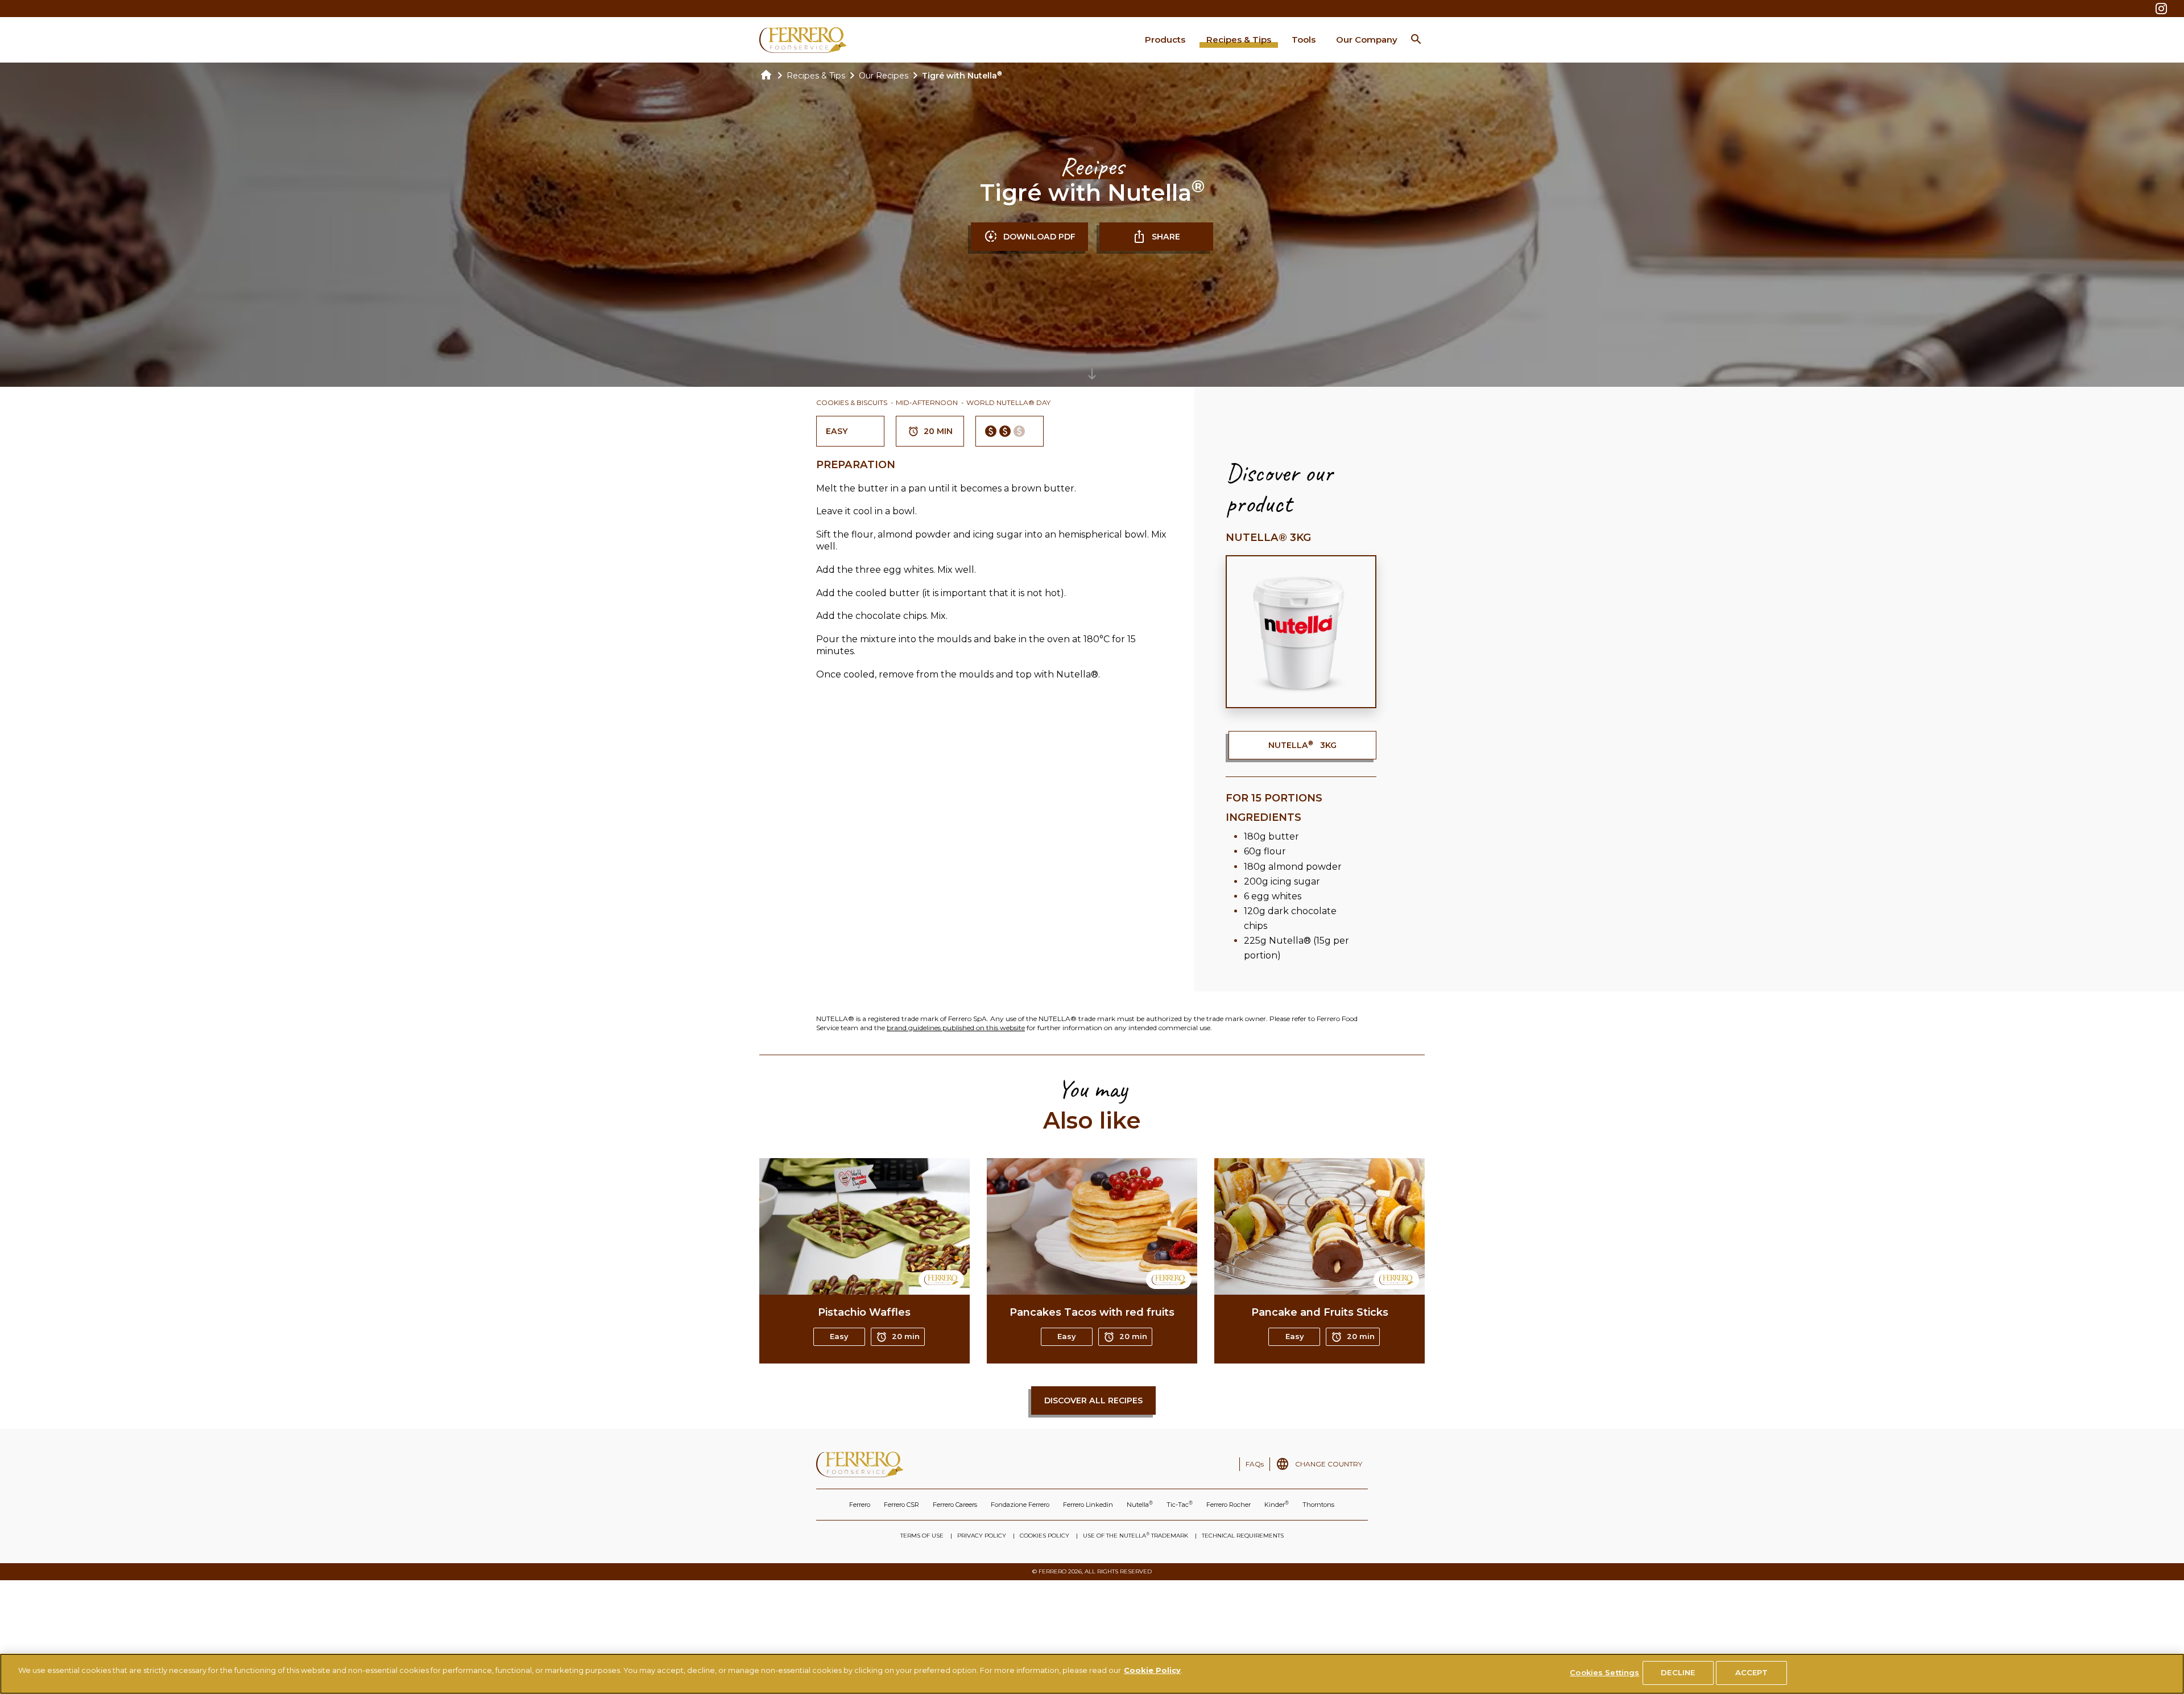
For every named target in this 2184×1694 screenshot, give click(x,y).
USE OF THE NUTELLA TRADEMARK (1136, 1535)
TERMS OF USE (922, 1536)
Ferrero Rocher (1228, 1505)
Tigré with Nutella (962, 76)
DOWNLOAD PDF (1039, 237)
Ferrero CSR (901, 1505)
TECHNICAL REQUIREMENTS (1243, 1536)
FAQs (1255, 1464)
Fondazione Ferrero (1020, 1505)
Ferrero (860, 1505)
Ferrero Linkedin (1088, 1505)
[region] (1092, 1674)
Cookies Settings (1604, 1672)
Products (1165, 40)
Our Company (1367, 40)
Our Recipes (884, 76)
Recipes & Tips (1239, 40)
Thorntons (1318, 1505)
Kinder (1277, 1504)
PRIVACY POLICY (982, 1536)
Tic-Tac (1180, 1504)
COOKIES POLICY (1045, 1536)
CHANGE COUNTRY (1329, 1464)
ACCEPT (1751, 1672)
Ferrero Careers (955, 1505)
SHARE (1166, 237)
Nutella (1140, 1504)
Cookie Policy (1152, 1670)
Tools (1304, 40)
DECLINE (1678, 1672)
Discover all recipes (1093, 1400)
